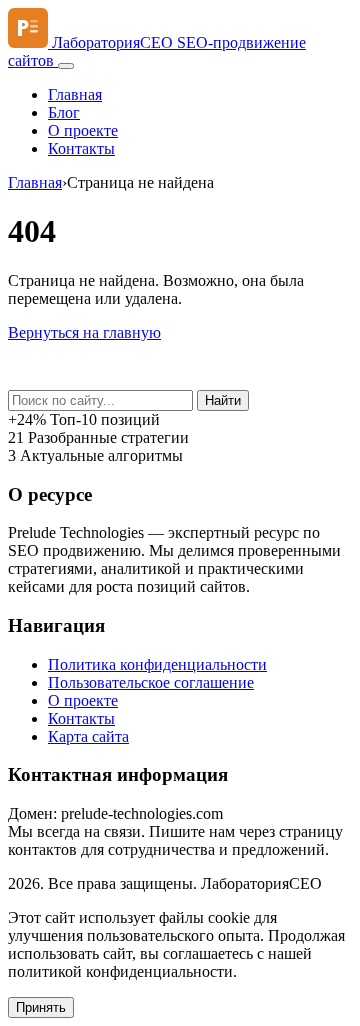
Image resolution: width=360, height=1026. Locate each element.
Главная (75, 94)
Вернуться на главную (84, 332)
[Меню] (66, 66)
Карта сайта (88, 736)
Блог (64, 112)
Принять (41, 1007)
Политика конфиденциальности (157, 664)
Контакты (81, 148)
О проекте (83, 130)
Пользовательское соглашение (151, 682)
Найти (223, 400)
